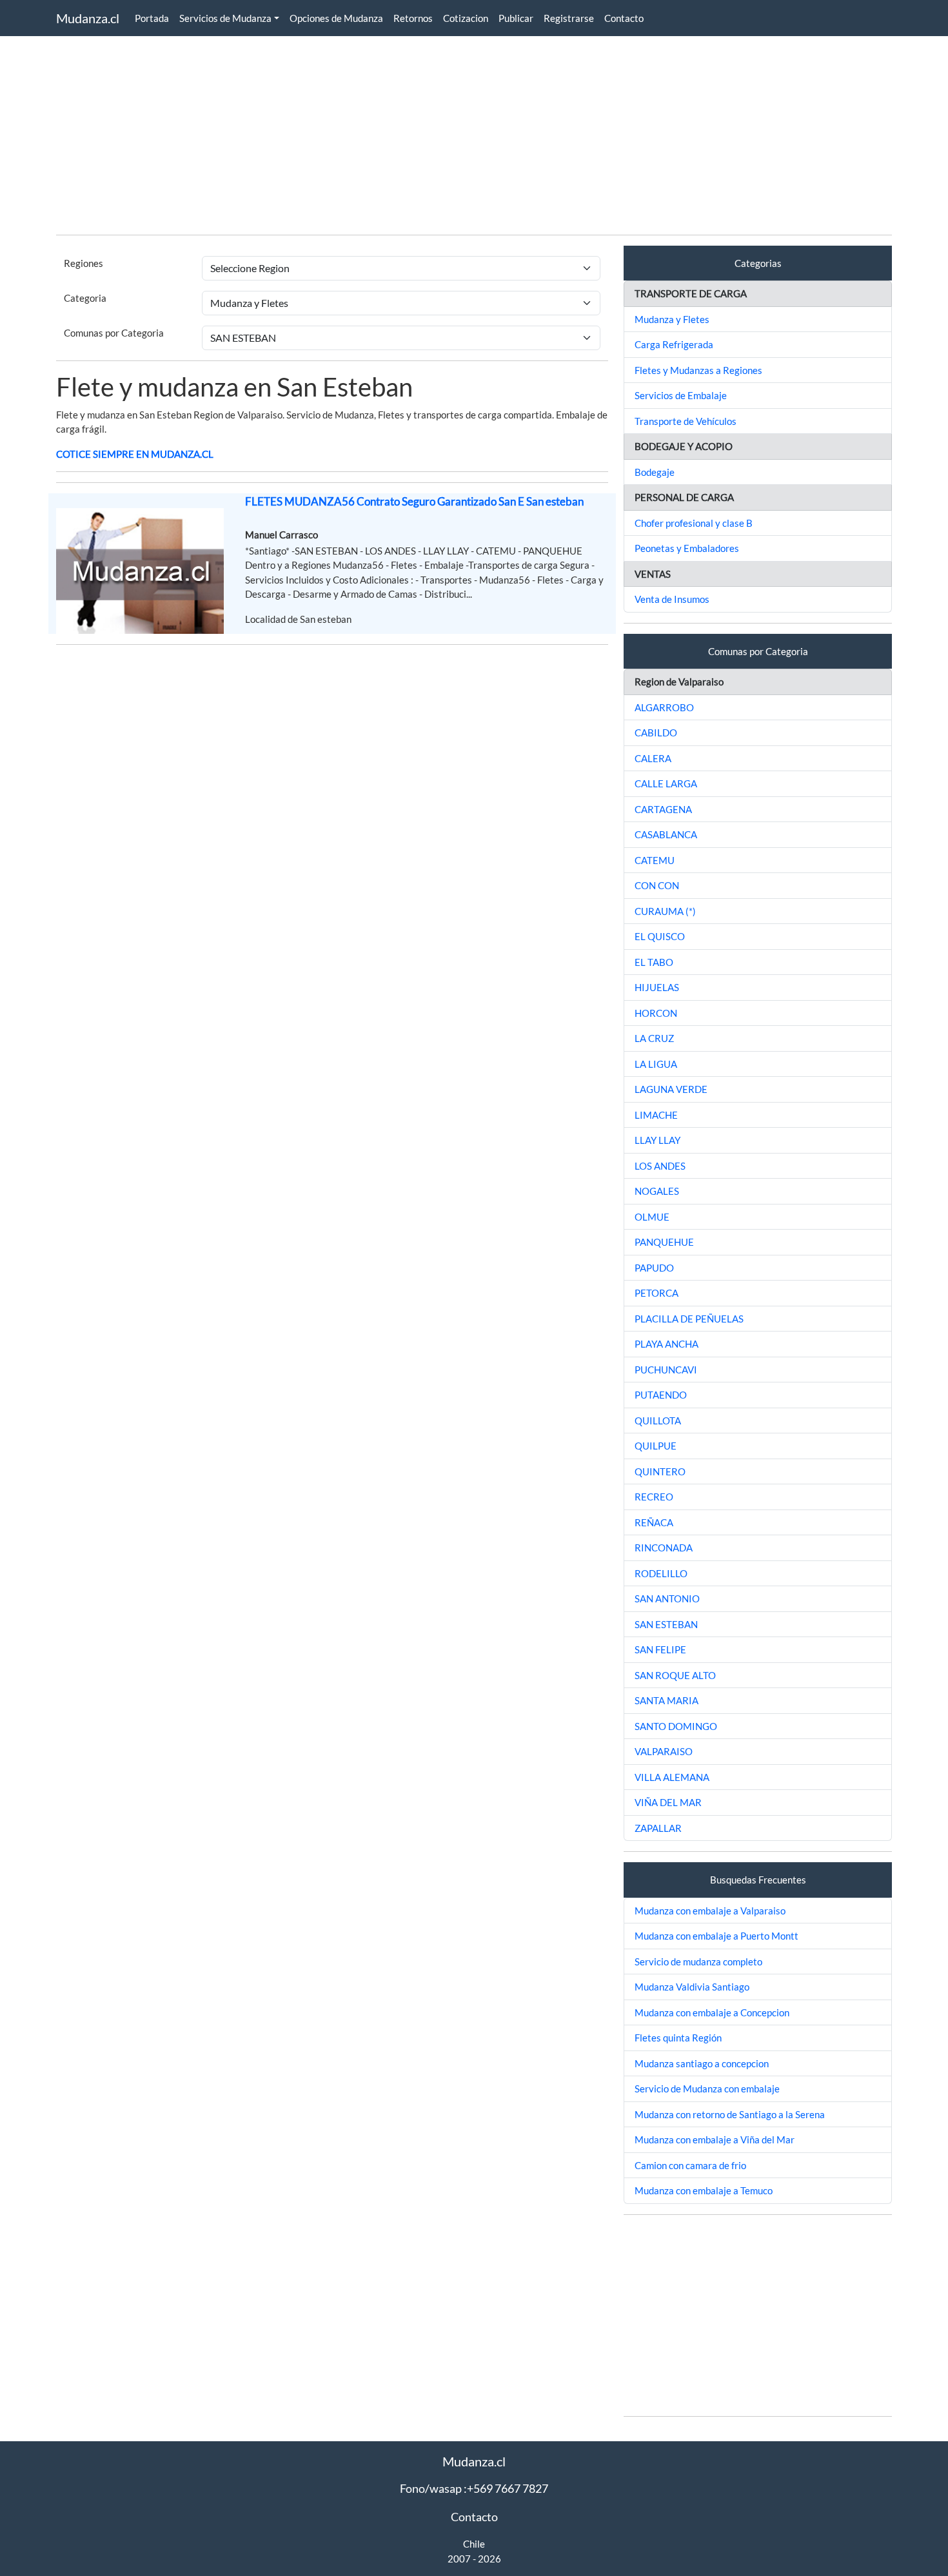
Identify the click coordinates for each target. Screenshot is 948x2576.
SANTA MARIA (667, 1700)
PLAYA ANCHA (667, 1344)
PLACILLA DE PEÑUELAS (689, 1319)
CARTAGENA (663, 809)
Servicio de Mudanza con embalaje (707, 2089)
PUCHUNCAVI (666, 1370)
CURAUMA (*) (665, 911)
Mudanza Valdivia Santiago (692, 1987)
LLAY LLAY (657, 1140)
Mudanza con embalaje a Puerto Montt (716, 1936)
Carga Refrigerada (674, 344)
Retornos (413, 18)
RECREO (654, 1497)
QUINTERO (660, 1471)
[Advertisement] (443, 134)
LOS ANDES (660, 1166)
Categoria (85, 298)
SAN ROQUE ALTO (675, 1675)
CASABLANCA (666, 834)
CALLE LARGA (666, 783)
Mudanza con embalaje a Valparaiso (710, 1911)
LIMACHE (656, 1115)
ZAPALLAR (658, 1828)
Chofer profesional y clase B (694, 523)
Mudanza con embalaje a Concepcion (712, 2012)
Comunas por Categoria (114, 333)
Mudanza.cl (88, 18)
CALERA (653, 758)
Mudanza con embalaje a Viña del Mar (715, 2139)
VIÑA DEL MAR (668, 1802)
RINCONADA (664, 1548)
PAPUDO (654, 1268)
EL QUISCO (660, 936)
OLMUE (652, 1217)
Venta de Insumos (672, 599)
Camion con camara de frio (690, 2165)
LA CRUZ (654, 1038)
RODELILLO (661, 1573)
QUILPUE (656, 1446)
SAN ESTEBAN (666, 1624)
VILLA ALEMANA (672, 1777)
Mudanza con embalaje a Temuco (704, 2190)
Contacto (624, 18)
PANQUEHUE (664, 1242)
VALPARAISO (664, 1751)
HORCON (656, 1013)
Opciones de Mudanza (336, 18)
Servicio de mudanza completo (698, 1961)
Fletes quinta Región (678, 2038)
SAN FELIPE (660, 1649)
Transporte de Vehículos (686, 421)
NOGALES (657, 1191)
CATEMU (655, 860)
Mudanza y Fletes (672, 319)
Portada (152, 18)
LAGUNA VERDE (671, 1089)
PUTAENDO (661, 1395)
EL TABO (654, 962)
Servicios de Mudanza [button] (225, 18)
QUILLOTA (658, 1421)
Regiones (84, 263)
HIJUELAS (657, 987)
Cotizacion (466, 18)
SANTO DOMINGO (676, 1726)
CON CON (657, 885)
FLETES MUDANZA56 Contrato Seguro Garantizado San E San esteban (414, 501)
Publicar (516, 18)
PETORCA (657, 1293)
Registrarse (569, 18)
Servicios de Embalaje (681, 395)
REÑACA (654, 1522)
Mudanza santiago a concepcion (702, 2063)
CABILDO (656, 732)
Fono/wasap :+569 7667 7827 (474, 2488)
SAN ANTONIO (667, 1598)
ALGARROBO (664, 707)
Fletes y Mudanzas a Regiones (698, 370)
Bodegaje (655, 472)
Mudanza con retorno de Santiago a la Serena (730, 2114)
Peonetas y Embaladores (687, 548)
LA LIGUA (656, 1064)
